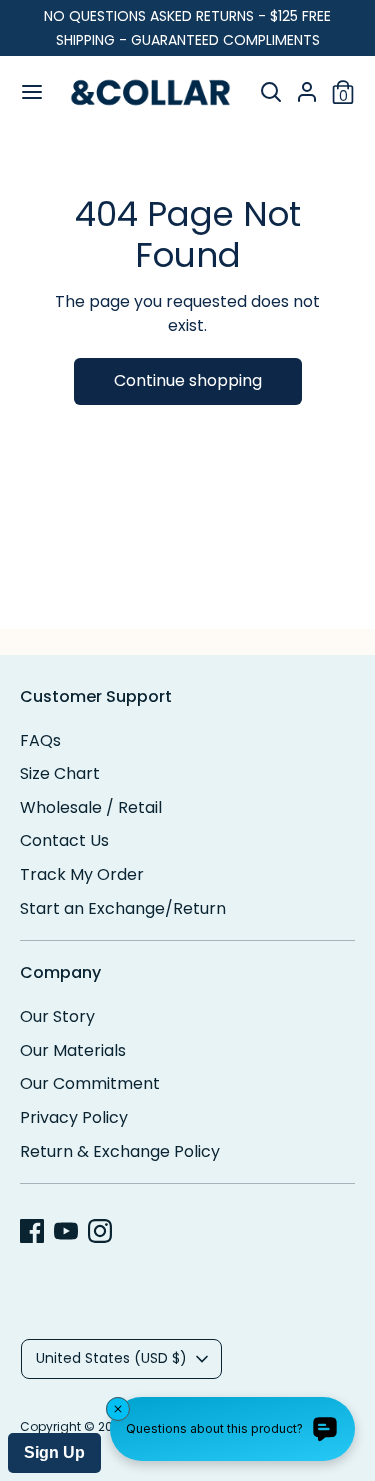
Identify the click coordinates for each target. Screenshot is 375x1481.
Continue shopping (188, 380)
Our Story (57, 1016)
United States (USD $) (111, 1358)
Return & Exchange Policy (120, 1151)
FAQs (40, 740)
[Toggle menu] (25, 92)
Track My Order (82, 874)
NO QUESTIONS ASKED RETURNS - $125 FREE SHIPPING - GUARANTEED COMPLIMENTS (187, 28)
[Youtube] (66, 1231)
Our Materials (73, 1050)
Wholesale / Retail (91, 807)
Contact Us (64, 840)
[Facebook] (32, 1231)
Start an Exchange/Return (123, 908)
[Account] (307, 86)
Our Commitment (90, 1083)
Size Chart (60, 773)
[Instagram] (100, 1231)
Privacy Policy (74, 1117)
